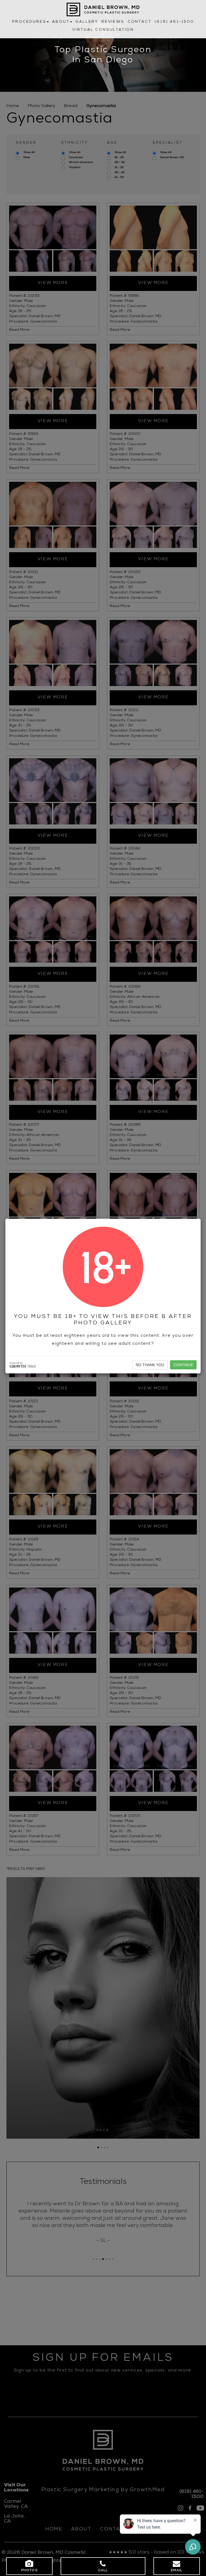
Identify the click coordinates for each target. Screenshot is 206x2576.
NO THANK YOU (150, 1365)
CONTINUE (183, 1365)
